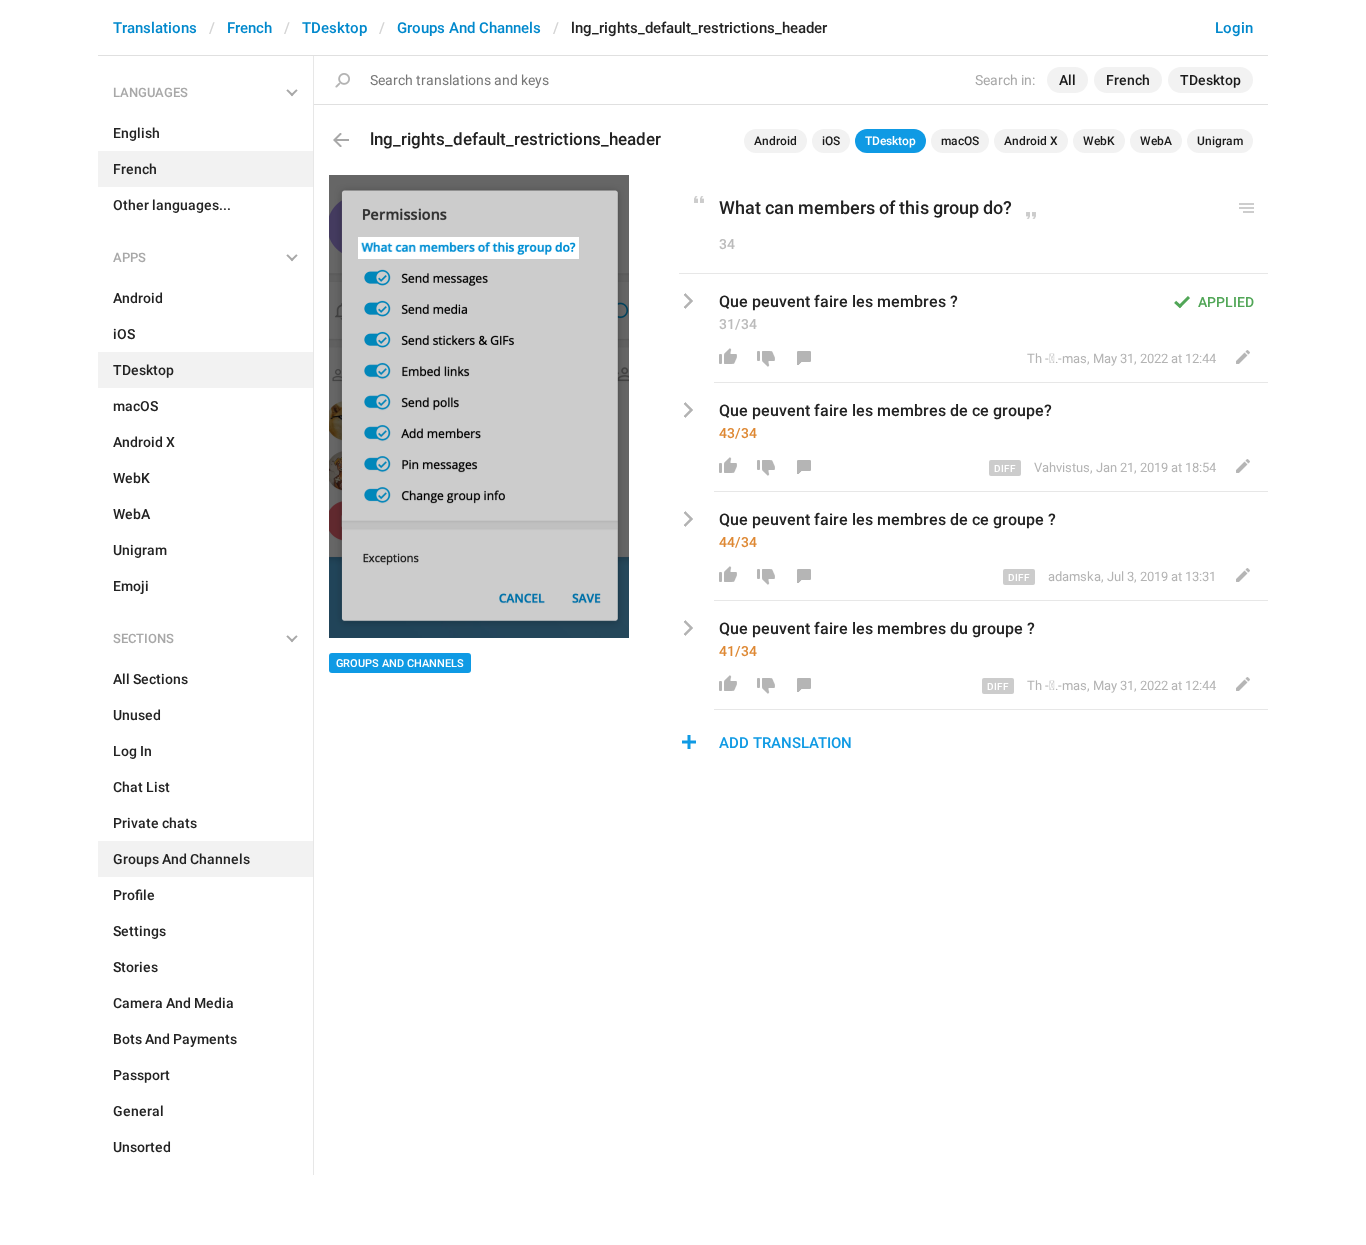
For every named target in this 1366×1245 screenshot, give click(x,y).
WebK (1099, 141)
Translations (155, 28)
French (249, 28)
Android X (1031, 141)
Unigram (1220, 141)
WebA (1156, 141)
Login (1234, 28)
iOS (831, 141)
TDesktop (334, 28)
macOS (960, 141)
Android (775, 141)
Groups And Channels (469, 28)
